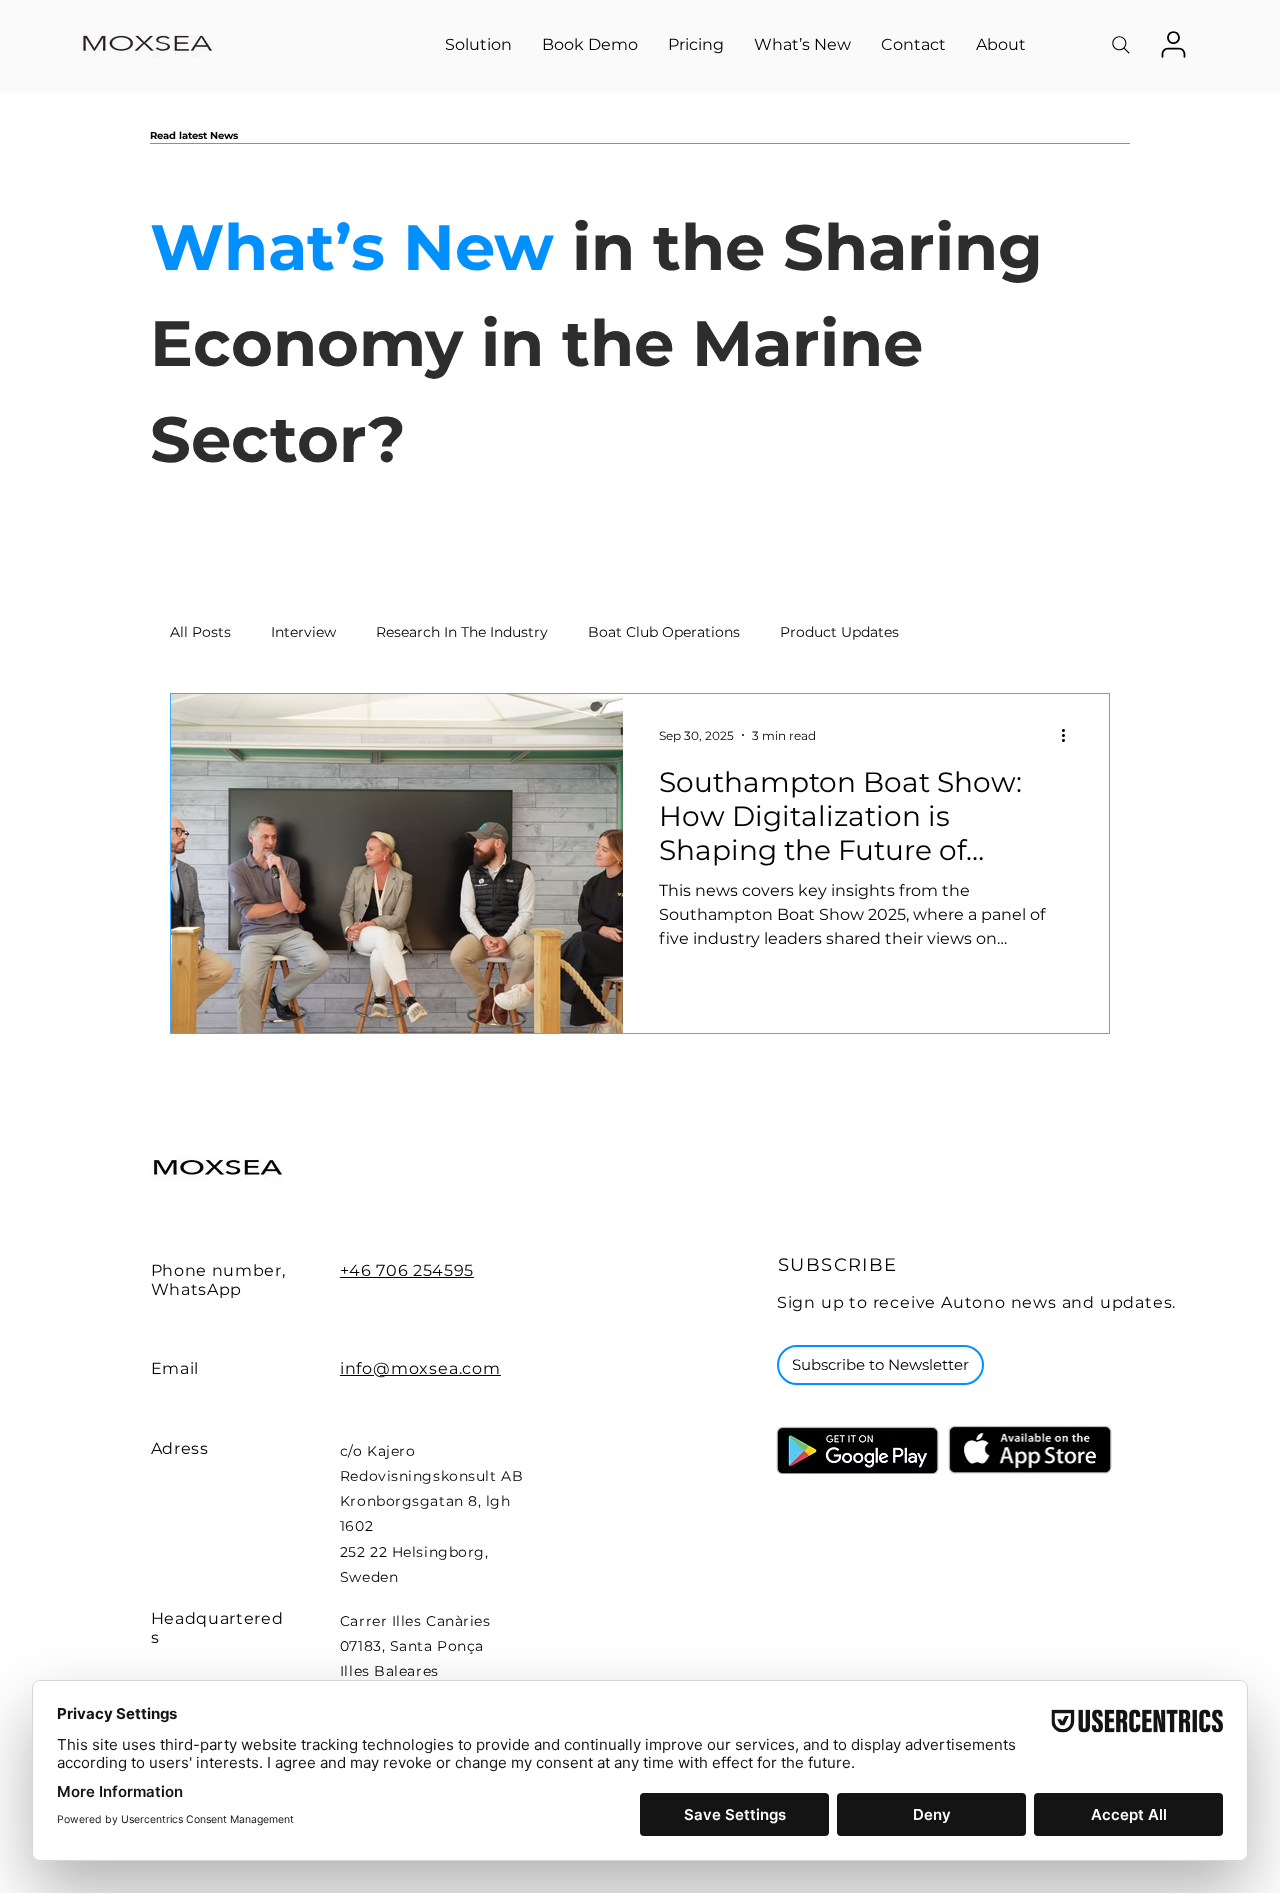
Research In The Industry (462, 632)
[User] (1173, 44)
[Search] (1121, 45)
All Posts (200, 632)
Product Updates (839, 632)
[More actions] (1070, 735)
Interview (303, 632)
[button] (478, 45)
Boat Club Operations (664, 632)
